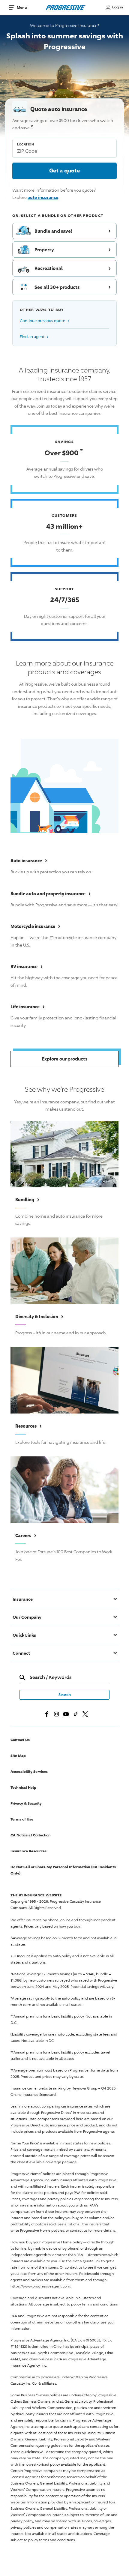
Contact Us (20, 1740)
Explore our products (65, 1059)
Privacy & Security (26, 1803)
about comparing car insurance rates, (62, 2106)
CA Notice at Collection (31, 1835)
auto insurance (43, 197)
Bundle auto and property (51, 893)
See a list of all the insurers (79, 2224)
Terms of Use (22, 1819)
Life (28, 1007)
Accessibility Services (29, 1771)
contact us (79, 2230)
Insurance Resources (28, 1851)
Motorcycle (35, 926)
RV (27, 966)
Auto (29, 860)
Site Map (18, 1756)
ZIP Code (27, 151)
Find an (34, 336)
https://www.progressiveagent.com (40, 2286)
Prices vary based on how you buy (52, 1926)
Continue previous (45, 320)
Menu (22, 7)
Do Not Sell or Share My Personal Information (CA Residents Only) (63, 1870)
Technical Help (23, 1787)
